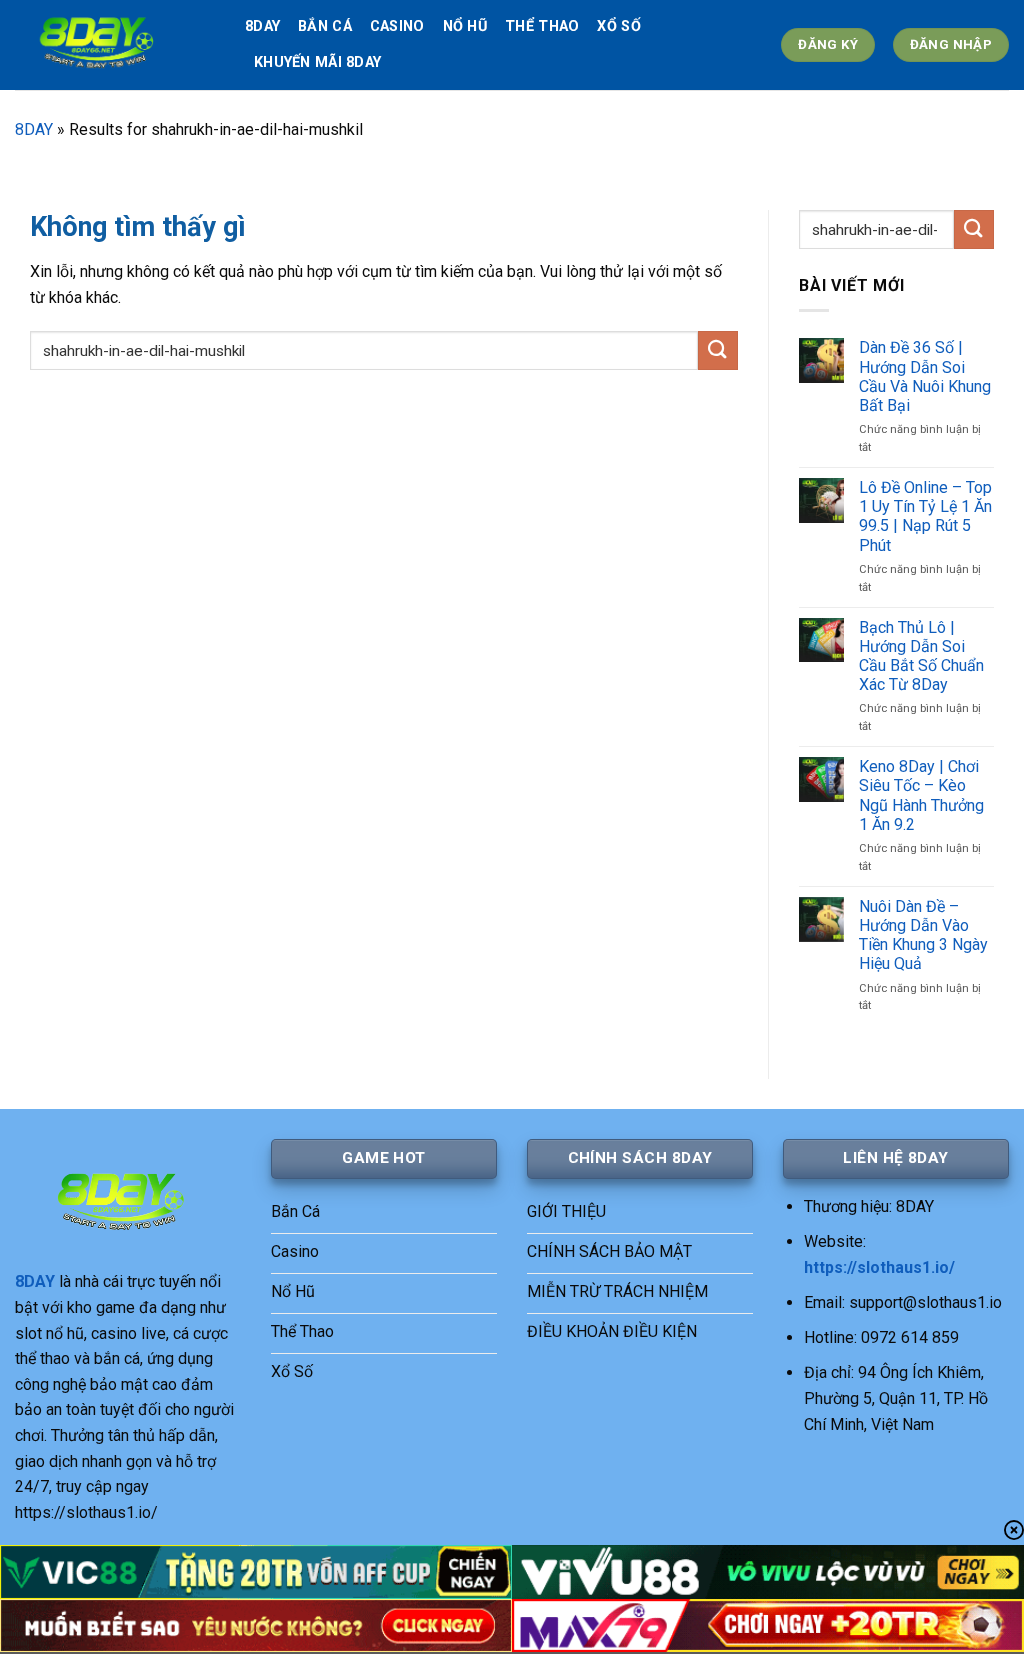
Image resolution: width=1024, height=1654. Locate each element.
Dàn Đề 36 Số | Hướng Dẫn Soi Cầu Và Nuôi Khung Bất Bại (925, 376)
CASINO (397, 26)
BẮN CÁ (325, 26)
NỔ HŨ (465, 26)
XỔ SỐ (618, 26)
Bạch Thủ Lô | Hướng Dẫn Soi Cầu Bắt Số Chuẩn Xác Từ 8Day (921, 656)
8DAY (262, 26)
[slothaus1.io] (115, 45)
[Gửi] (718, 350)
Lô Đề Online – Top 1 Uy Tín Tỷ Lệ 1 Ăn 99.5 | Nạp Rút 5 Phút (925, 516)
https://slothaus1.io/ (879, 1267)
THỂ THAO (542, 26)
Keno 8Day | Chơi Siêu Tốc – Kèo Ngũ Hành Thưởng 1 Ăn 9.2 (921, 795)
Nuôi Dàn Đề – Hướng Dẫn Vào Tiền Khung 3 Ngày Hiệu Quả (923, 935)
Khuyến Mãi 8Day (317, 62)
